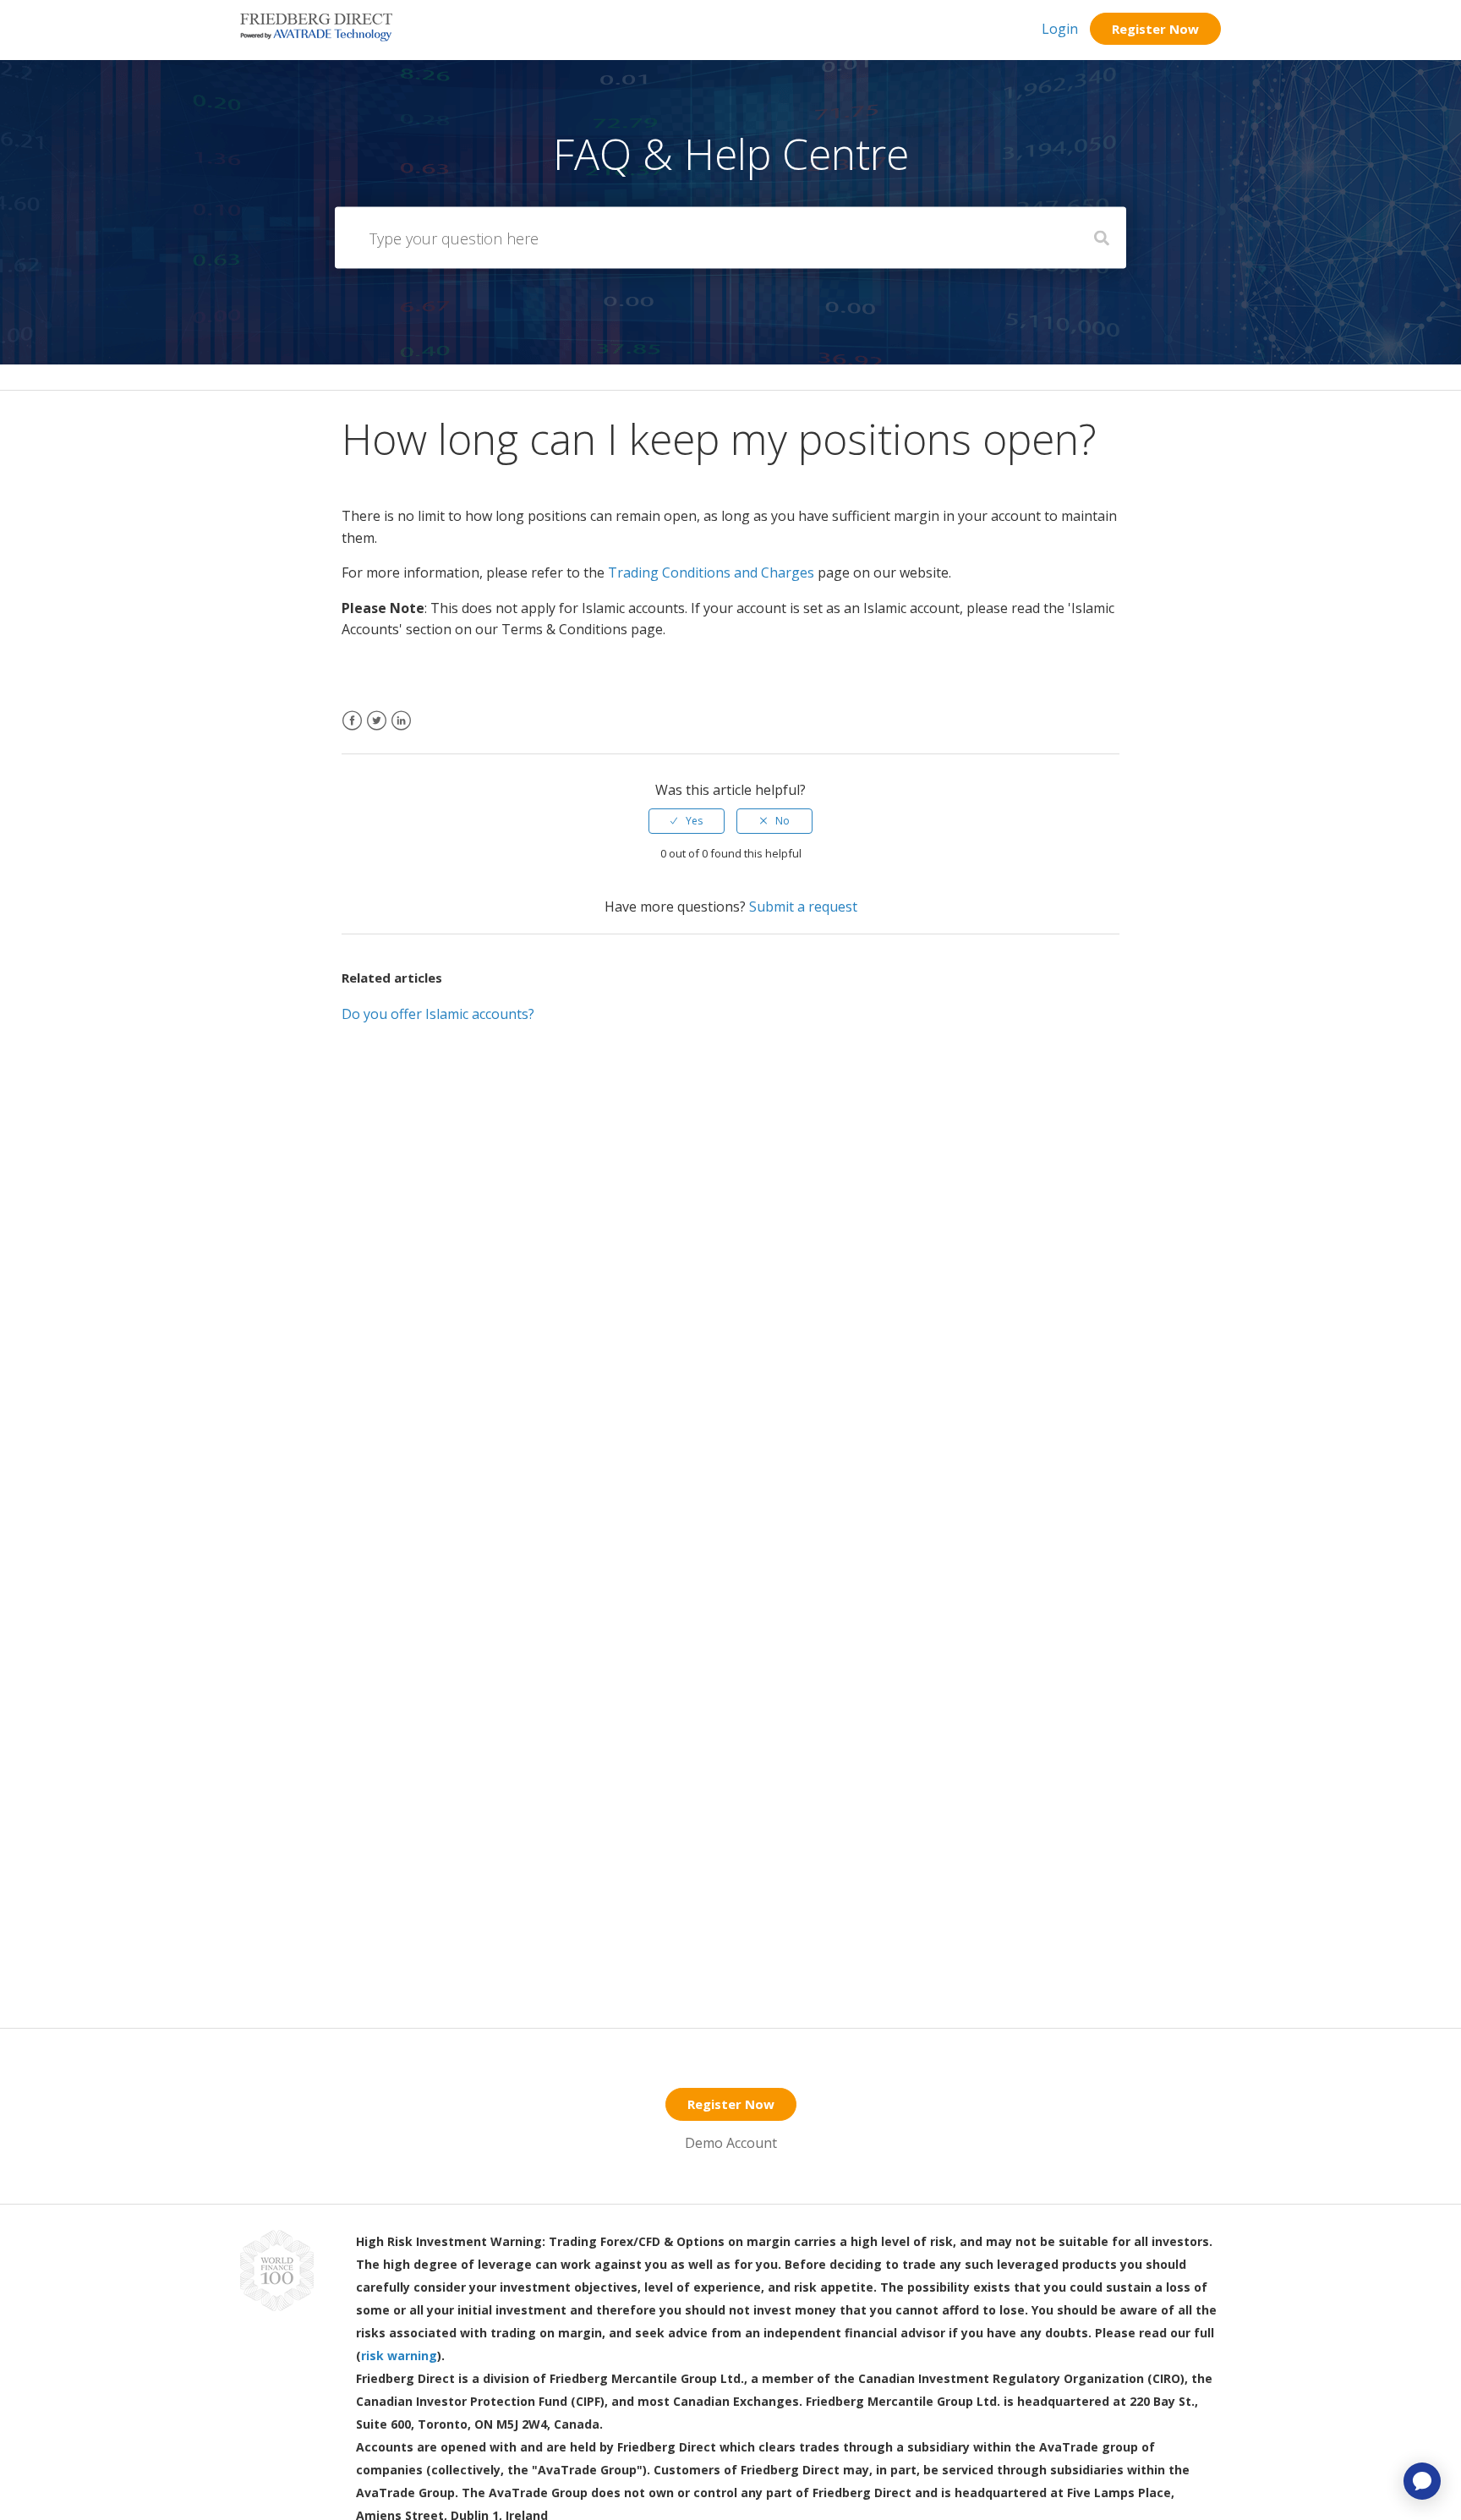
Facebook (352, 731)
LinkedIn (401, 731)
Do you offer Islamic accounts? (438, 1014)
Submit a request (803, 907)
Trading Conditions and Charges (711, 572)
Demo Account (731, 2143)
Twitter (377, 731)
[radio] (687, 821)
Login (1060, 29)
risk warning (399, 2356)
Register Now (1155, 29)
